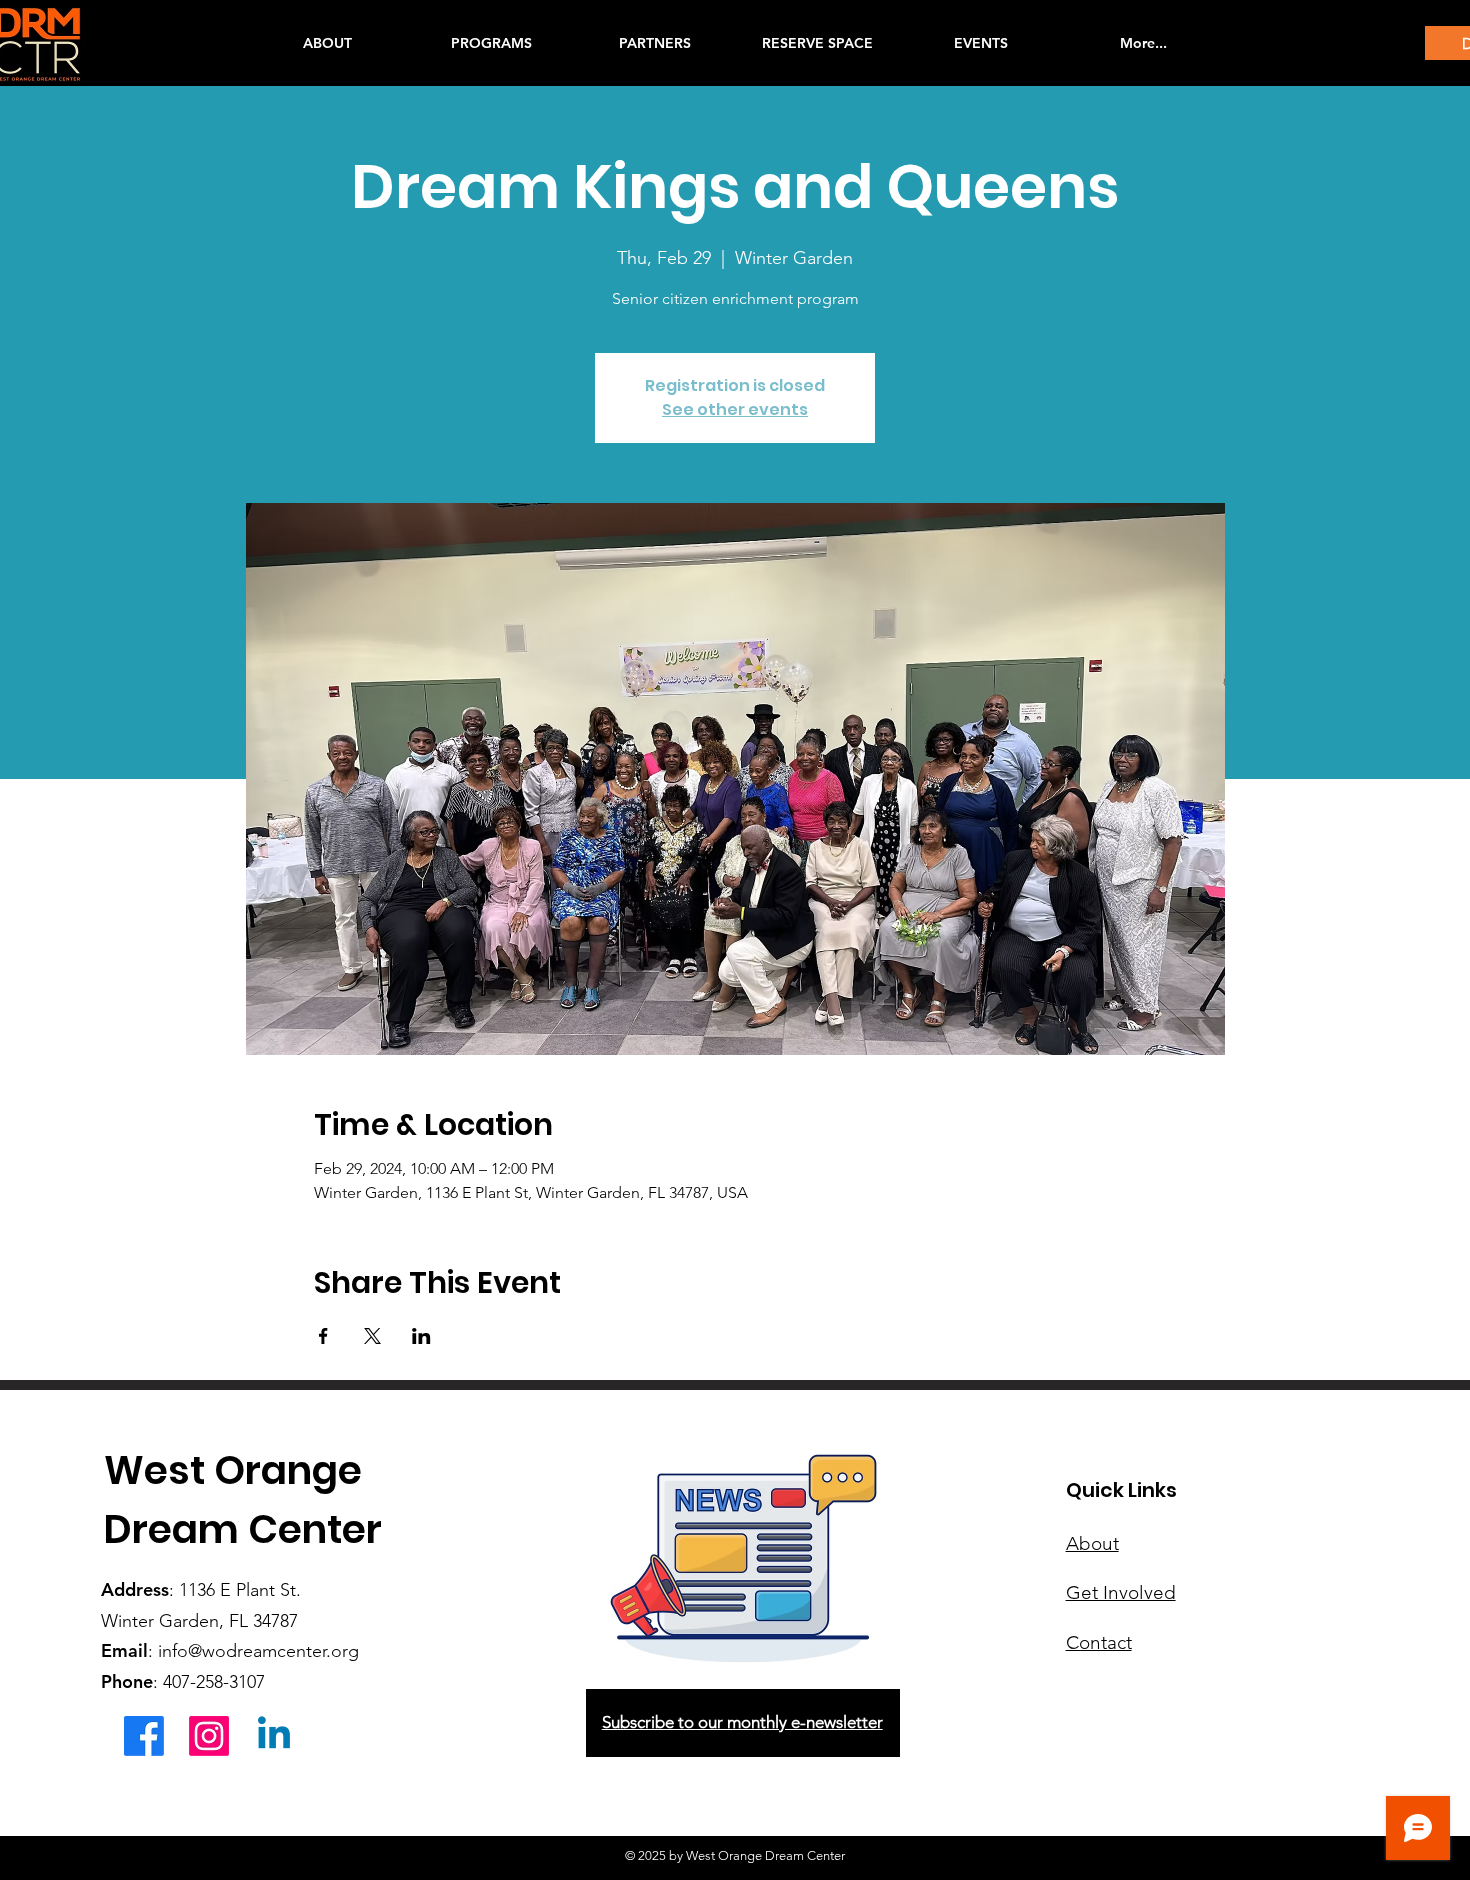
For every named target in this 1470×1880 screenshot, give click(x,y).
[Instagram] (209, 1736)
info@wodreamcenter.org (258, 1651)
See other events (735, 409)
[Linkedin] (274, 1736)
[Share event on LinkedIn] (421, 1336)
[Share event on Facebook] (323, 1336)
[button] (491, 43)
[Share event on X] (372, 1336)
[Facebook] (144, 1736)
